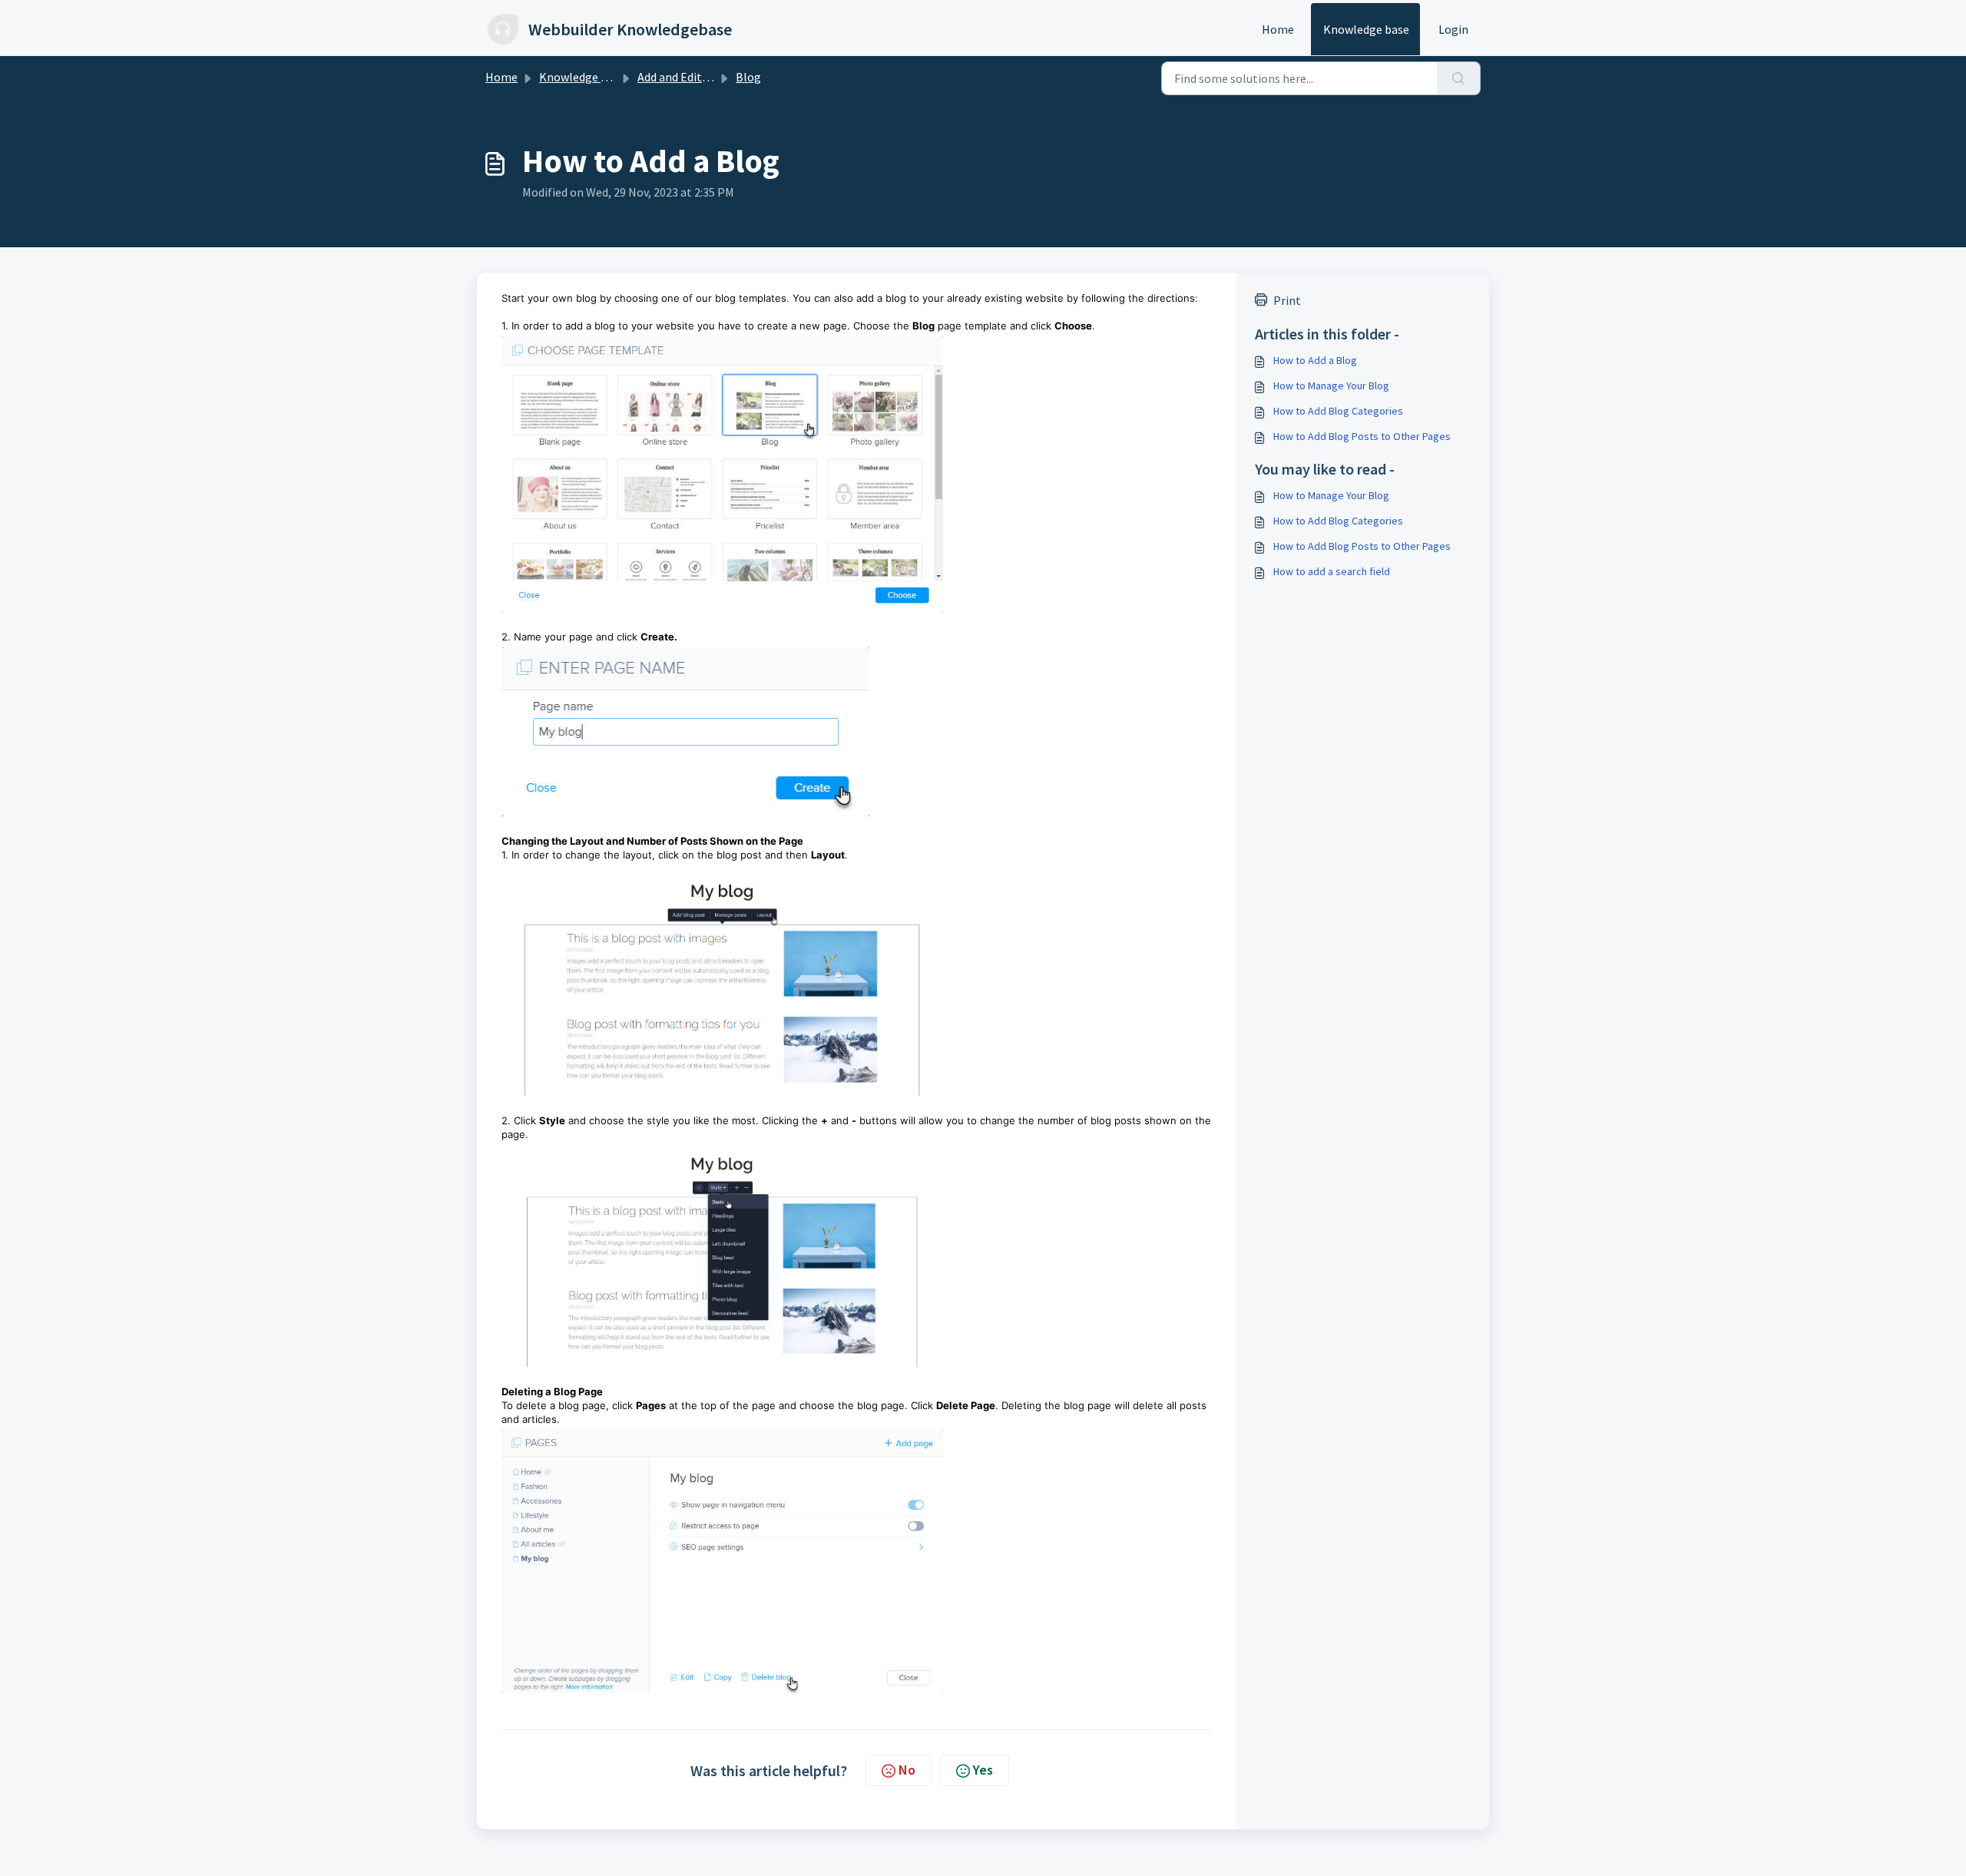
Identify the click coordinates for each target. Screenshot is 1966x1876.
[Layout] (857, 981)
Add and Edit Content (693, 77)
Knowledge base (1366, 29)
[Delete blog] (857, 1562)
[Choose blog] (857, 474)
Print (1287, 300)
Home (1278, 29)
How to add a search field (1332, 571)
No (907, 1770)
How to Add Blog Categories (1338, 411)
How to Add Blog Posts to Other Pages (1362, 436)
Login (1453, 29)
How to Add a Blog (1315, 360)
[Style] (857, 1256)
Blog (748, 77)
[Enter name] (857, 732)
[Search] (1459, 78)
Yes (983, 1770)
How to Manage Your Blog (1331, 385)
